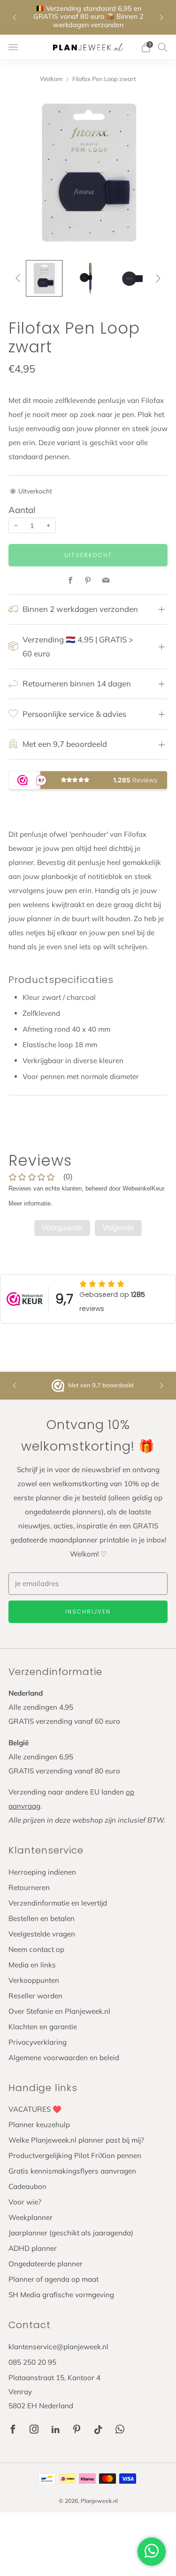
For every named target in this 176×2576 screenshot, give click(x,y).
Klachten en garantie (43, 2027)
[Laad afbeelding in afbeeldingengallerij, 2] (88, 278)
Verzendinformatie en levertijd (58, 1903)
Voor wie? (25, 2202)
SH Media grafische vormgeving (61, 2295)
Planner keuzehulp (39, 2125)
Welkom (51, 79)
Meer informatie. (31, 1203)
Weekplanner (31, 2217)
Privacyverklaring (38, 2042)
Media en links (32, 1965)
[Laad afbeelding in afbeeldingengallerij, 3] (132, 278)
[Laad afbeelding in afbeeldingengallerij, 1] (44, 278)
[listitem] (88, 17)
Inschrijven (88, 1612)
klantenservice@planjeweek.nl (58, 2347)
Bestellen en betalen (42, 1918)
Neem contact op (36, 1949)
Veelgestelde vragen (42, 1934)
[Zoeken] (163, 47)
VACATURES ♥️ (35, 2109)
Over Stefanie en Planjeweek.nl (59, 2011)
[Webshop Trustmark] (59, 1386)
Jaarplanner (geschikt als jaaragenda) (71, 2233)
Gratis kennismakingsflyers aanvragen (72, 2171)
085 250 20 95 (32, 2362)
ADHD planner (33, 2248)
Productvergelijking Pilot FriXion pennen (75, 2155)
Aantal (22, 510)
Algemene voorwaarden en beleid (64, 2058)
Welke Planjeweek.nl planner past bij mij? (76, 2140)
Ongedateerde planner (46, 2264)
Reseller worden (35, 1996)
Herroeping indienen (42, 1872)
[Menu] (13, 47)
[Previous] (15, 17)
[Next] (161, 17)
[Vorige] (20, 278)
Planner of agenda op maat (54, 2279)
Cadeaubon (27, 2186)
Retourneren (29, 1887)
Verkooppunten (34, 1980)
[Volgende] (156, 278)
